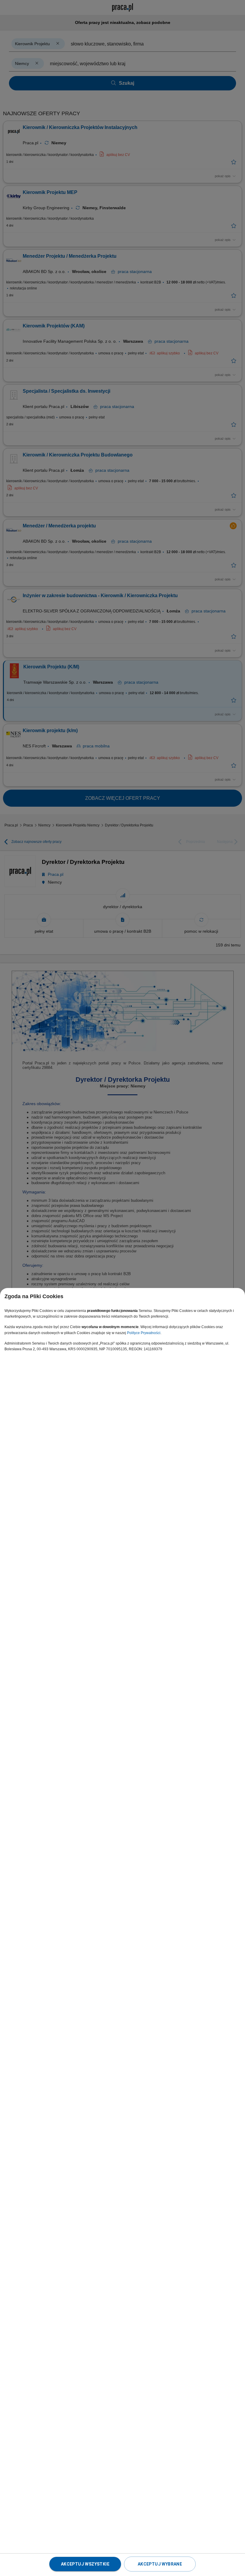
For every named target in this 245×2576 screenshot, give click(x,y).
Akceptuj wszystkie (85, 2564)
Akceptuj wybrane (160, 2564)
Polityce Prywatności (144, 1333)
